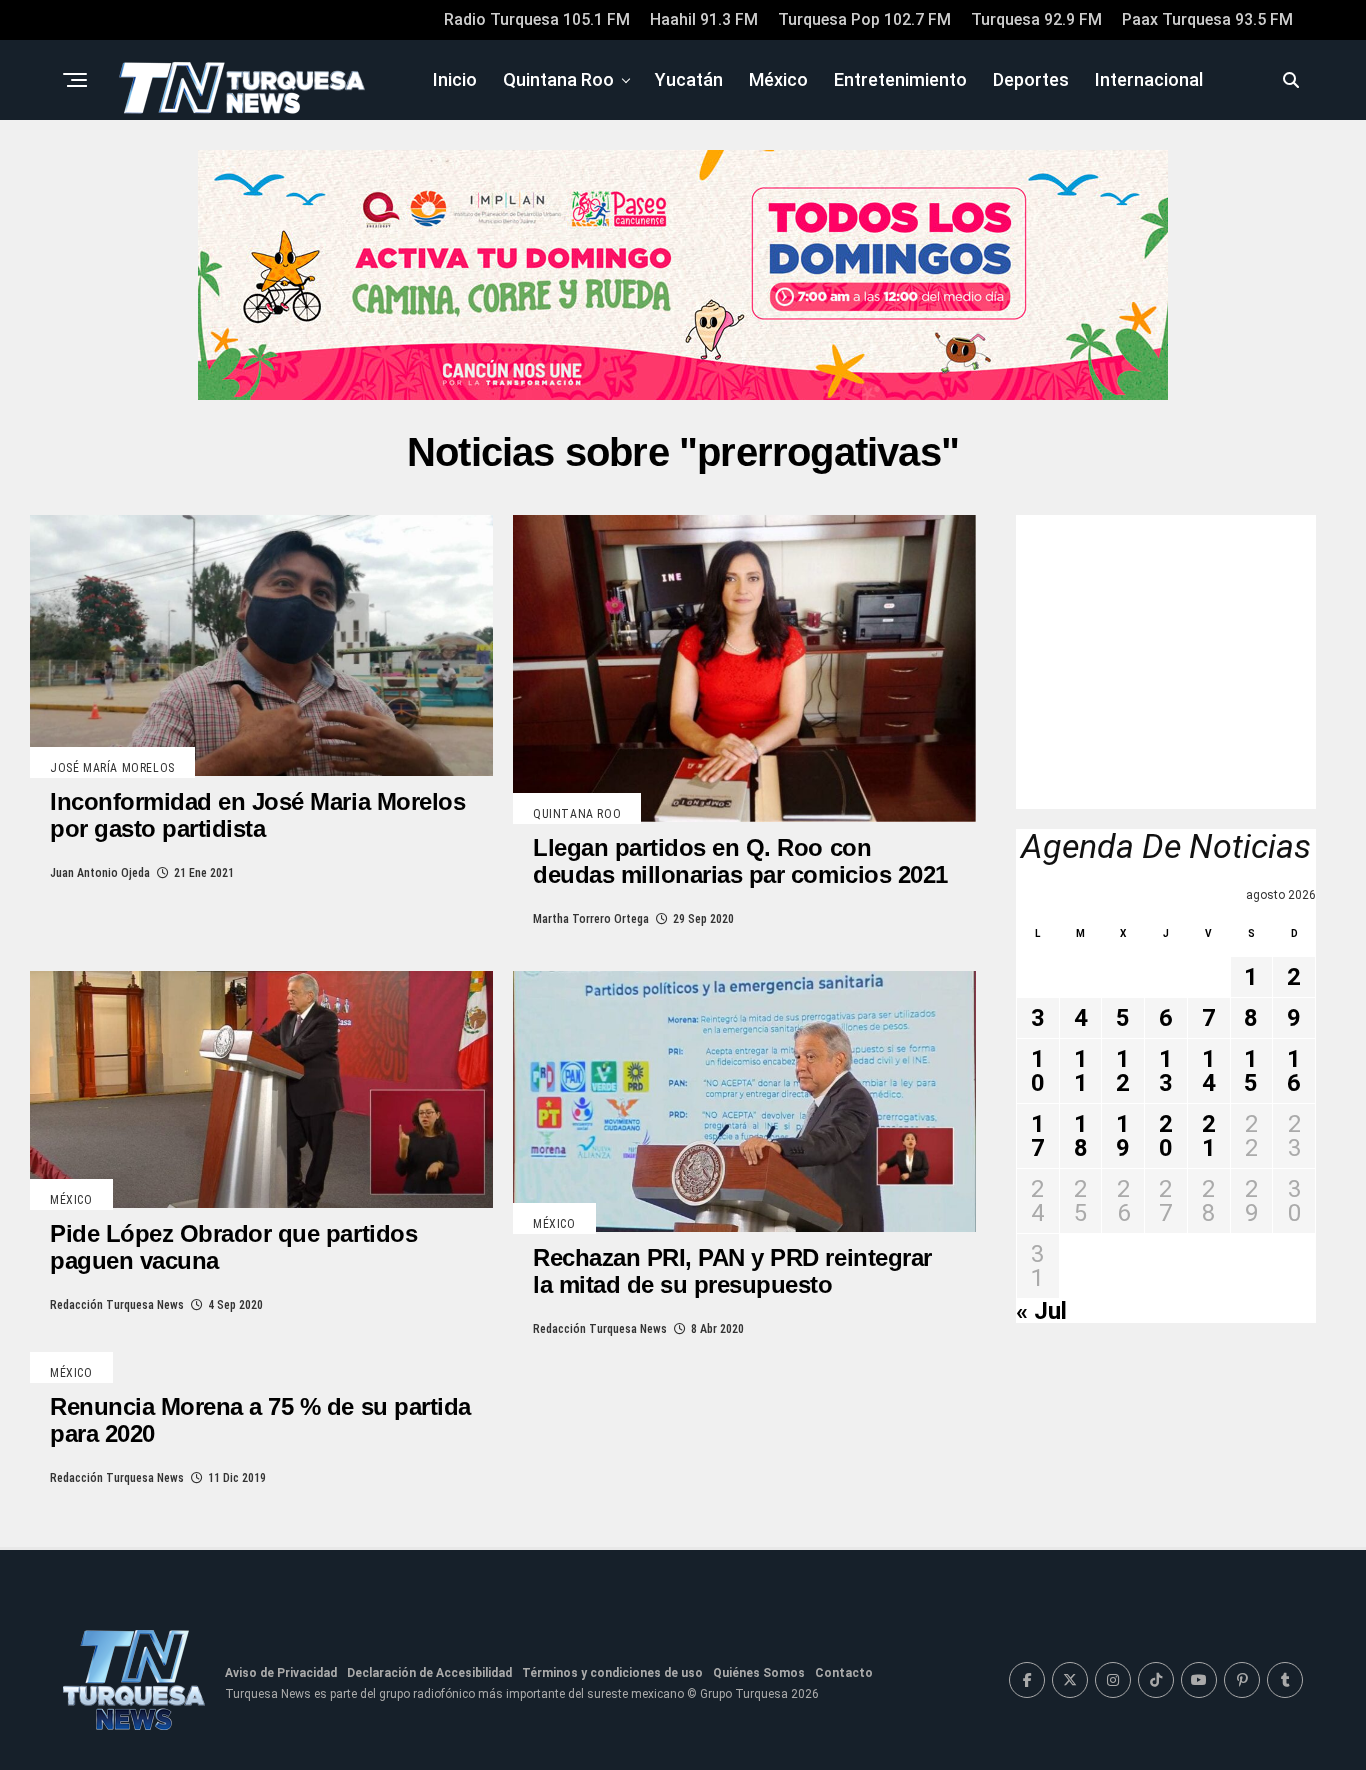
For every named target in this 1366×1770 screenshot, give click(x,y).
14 (1209, 1071)
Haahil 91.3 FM (704, 19)
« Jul (1041, 1311)
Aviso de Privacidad (281, 1673)
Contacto (844, 1673)
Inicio (455, 79)
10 (1038, 1071)
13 (1166, 1071)
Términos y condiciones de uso (612, 1673)
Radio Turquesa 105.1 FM (537, 19)
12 (1123, 1071)
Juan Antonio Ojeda (100, 873)
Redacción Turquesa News (117, 1305)
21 (1209, 1136)
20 (1166, 1136)
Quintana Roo (558, 79)
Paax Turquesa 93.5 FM (1207, 19)
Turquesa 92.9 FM (1036, 19)
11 (1081, 1071)
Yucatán (689, 79)
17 (1038, 1136)
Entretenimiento (900, 79)
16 (1294, 1071)
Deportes (1031, 79)
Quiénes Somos (759, 1673)
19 (1123, 1136)
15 (1251, 1071)
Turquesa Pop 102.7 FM (864, 19)
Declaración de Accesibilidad (429, 1673)
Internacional (1149, 79)
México (778, 79)
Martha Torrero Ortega (591, 919)
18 (1081, 1136)
